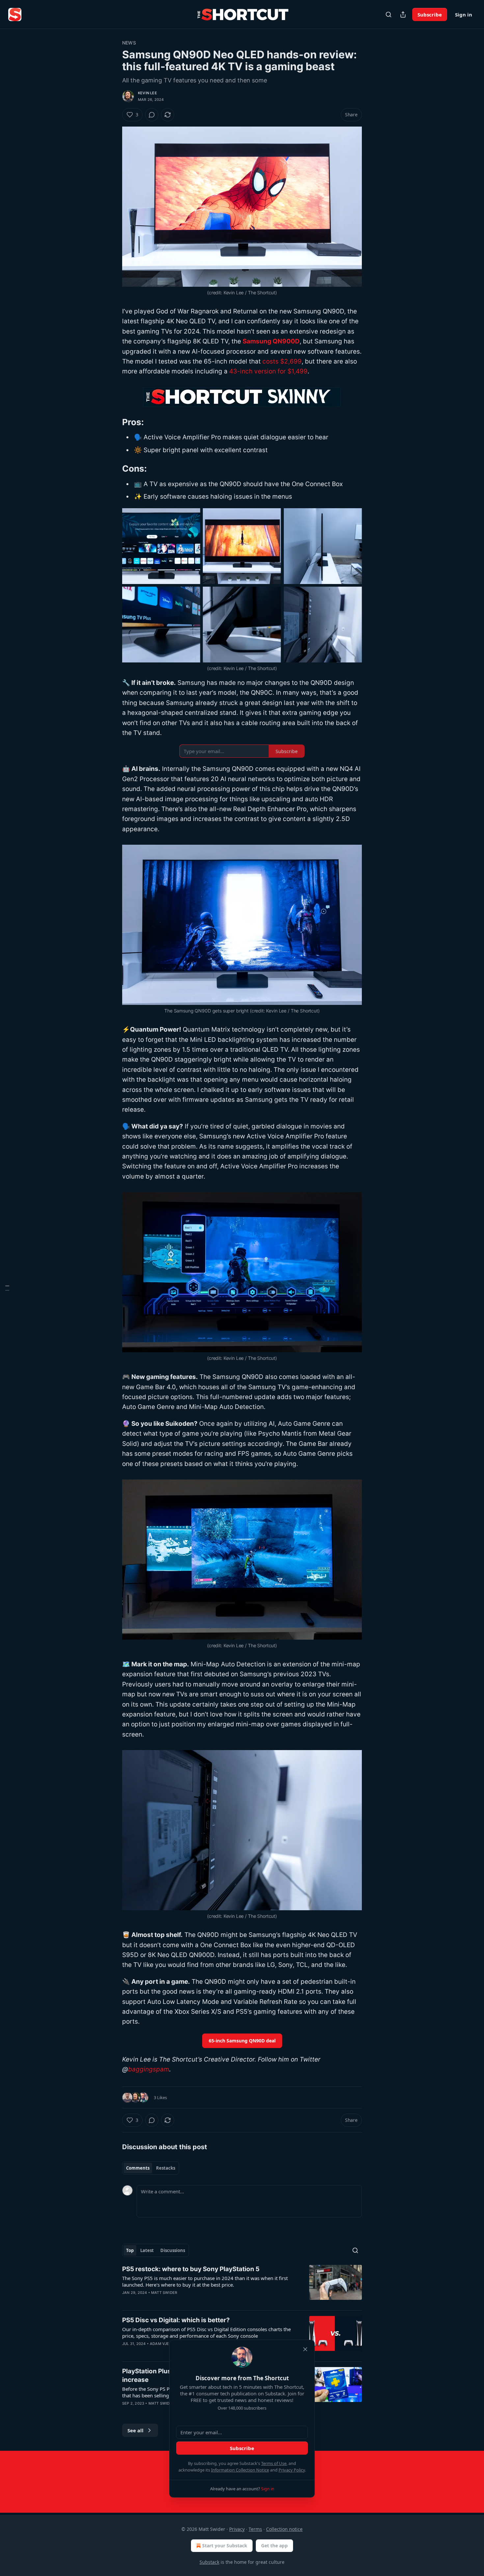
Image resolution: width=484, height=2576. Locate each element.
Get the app (274, 2546)
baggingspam (149, 2069)
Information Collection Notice (240, 2470)
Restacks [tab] (166, 2168)
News (129, 43)
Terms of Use (274, 2463)
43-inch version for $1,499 (268, 371)
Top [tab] (130, 2250)
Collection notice (284, 2529)
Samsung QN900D (271, 341)
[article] (242, 2285)
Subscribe (430, 15)
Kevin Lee (148, 93)
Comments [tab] (138, 2168)
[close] (305, 2349)
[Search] (389, 15)
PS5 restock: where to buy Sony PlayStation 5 (191, 2269)
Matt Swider (164, 2293)
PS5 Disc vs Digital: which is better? (176, 2320)
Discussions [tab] (173, 2250)
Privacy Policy (292, 2470)
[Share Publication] (403, 15)
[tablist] (151, 2168)
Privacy (237, 2529)
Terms (255, 2529)
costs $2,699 (282, 361)
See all (135, 2430)
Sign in (464, 15)
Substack (209, 2562)
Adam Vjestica (165, 2344)
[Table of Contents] (7, 1288)
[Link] (113, 422)
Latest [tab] (147, 2250)
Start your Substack (225, 2546)
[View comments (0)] (152, 115)
